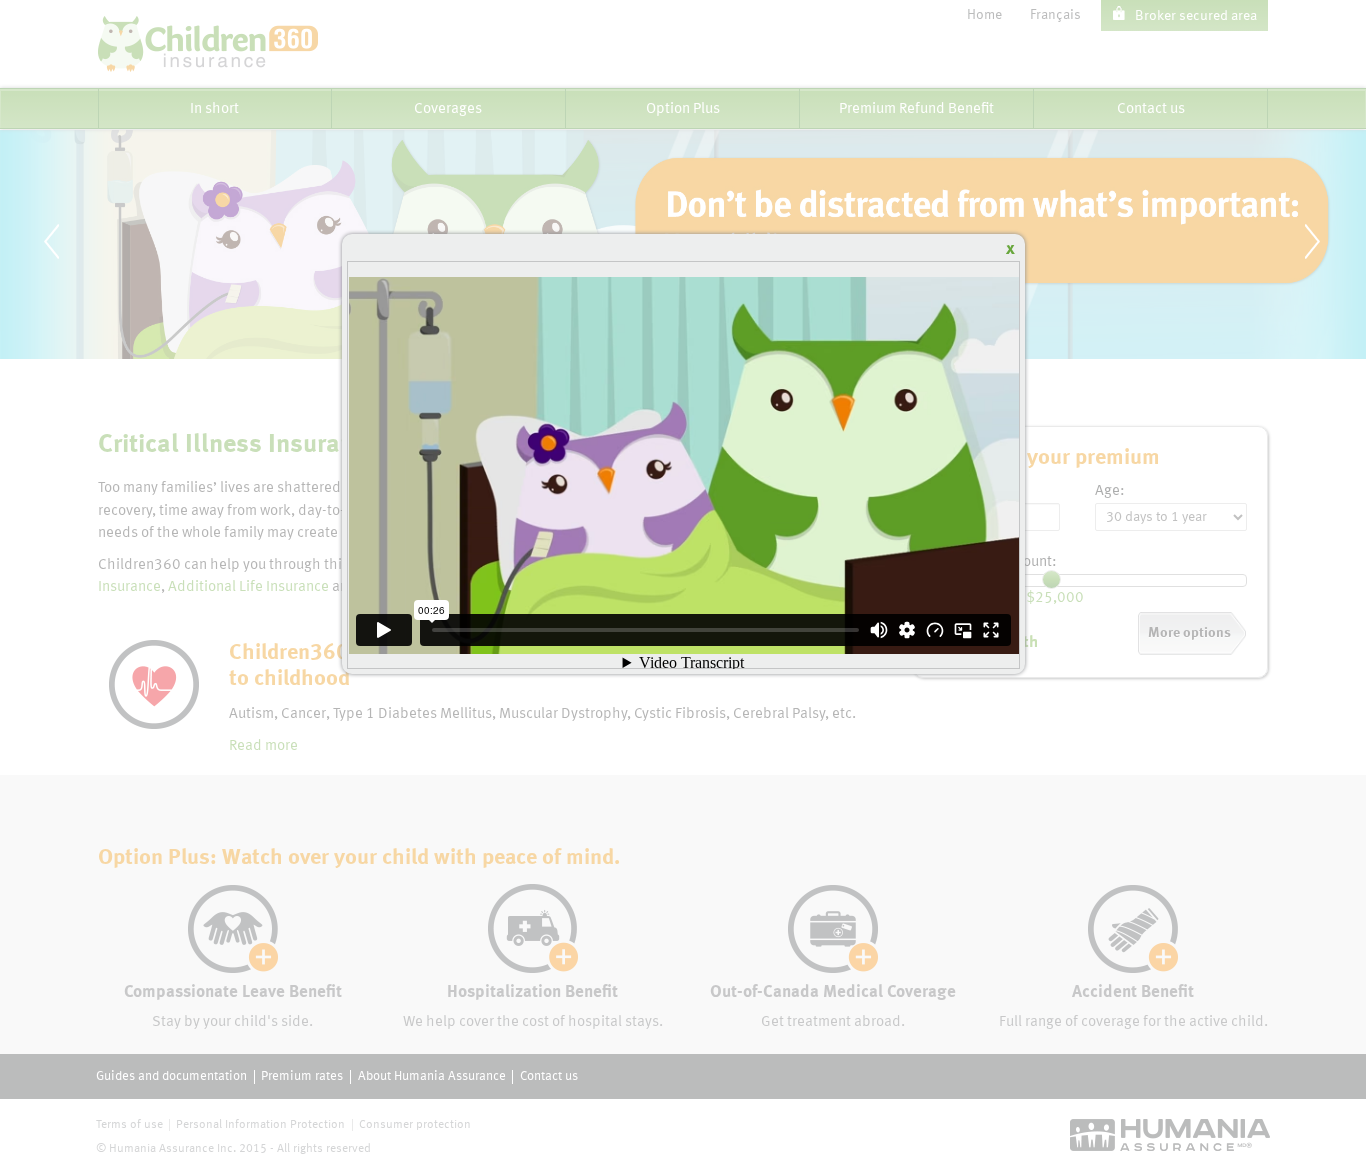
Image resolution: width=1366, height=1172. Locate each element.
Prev (71, 274)
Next (1332, 274)
